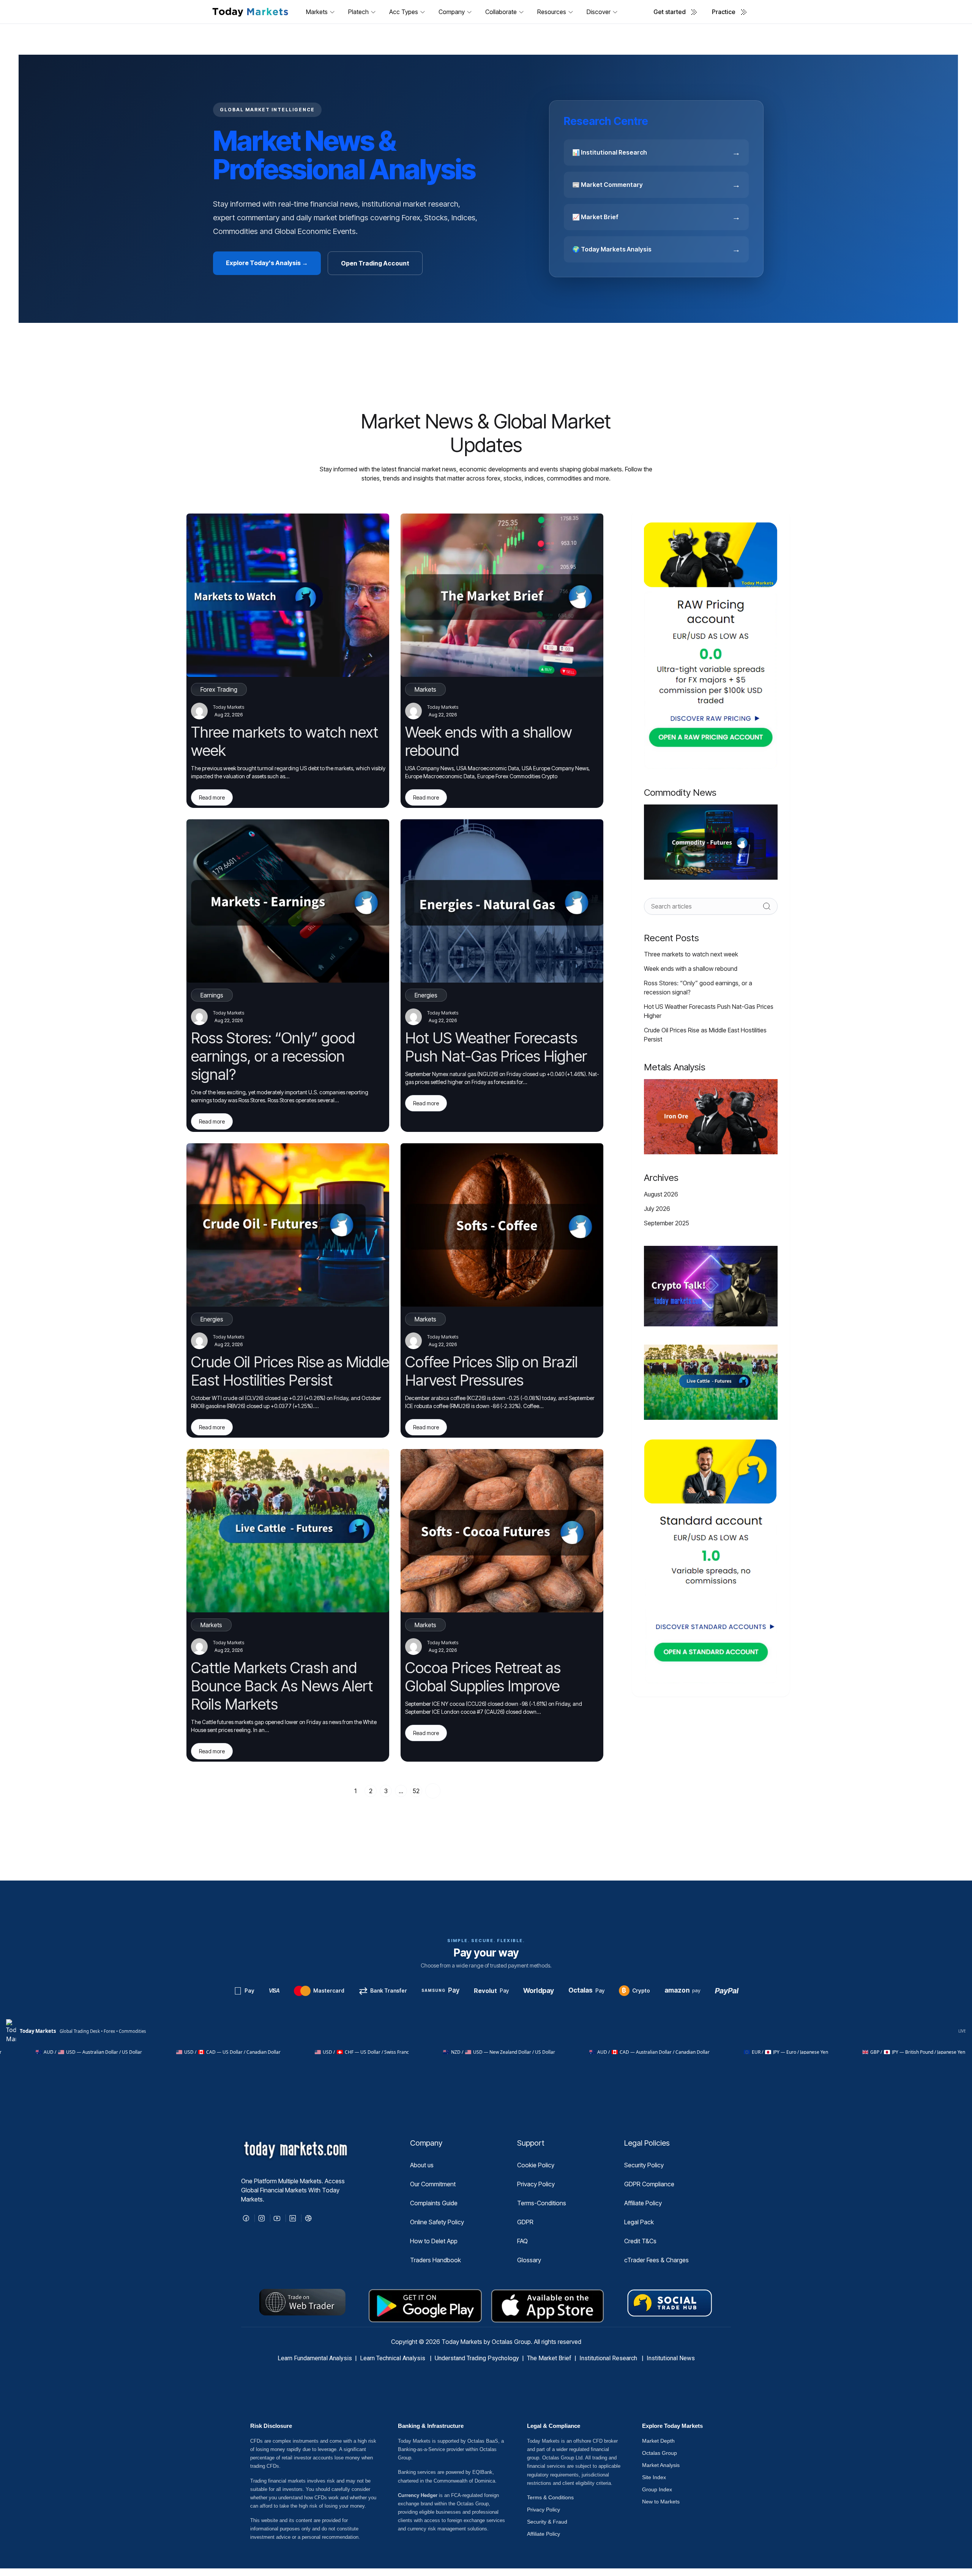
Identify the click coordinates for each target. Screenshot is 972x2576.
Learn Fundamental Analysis (315, 2358)
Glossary (529, 2260)
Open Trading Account (375, 263)
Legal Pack (639, 2222)
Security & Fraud (547, 2522)
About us (422, 2165)
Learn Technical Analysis (393, 2358)
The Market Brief (549, 2358)
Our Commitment (433, 2184)
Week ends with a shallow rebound (691, 969)
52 (416, 1791)
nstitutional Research (610, 2358)
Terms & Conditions (550, 2497)
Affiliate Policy (643, 2203)
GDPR (525, 2222)
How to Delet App (434, 2241)
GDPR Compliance (649, 2184)
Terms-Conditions (542, 2203)
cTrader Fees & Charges (656, 2260)
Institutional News (671, 2358)
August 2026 (661, 1194)
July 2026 (657, 1209)
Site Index (654, 2477)
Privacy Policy (536, 2184)
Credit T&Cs (640, 2241)
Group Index (657, 2489)
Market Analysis (661, 2465)
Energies (426, 995)
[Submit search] (767, 906)
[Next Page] (433, 1791)
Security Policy (644, 2165)
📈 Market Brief (656, 217)
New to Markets (661, 2502)
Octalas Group (660, 2453)
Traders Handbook (436, 2260)
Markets (425, 689)
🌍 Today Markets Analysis (656, 249)
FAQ (522, 2241)
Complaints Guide (434, 2203)
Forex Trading (219, 689)
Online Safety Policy (437, 2222)
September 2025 (667, 1223)
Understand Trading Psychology (477, 2358)
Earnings (212, 995)
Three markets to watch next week (691, 954)
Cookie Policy (536, 2165)
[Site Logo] (250, 12)
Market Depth (658, 2441)
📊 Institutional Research (656, 152)
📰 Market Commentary (656, 185)
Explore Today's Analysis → (267, 263)
